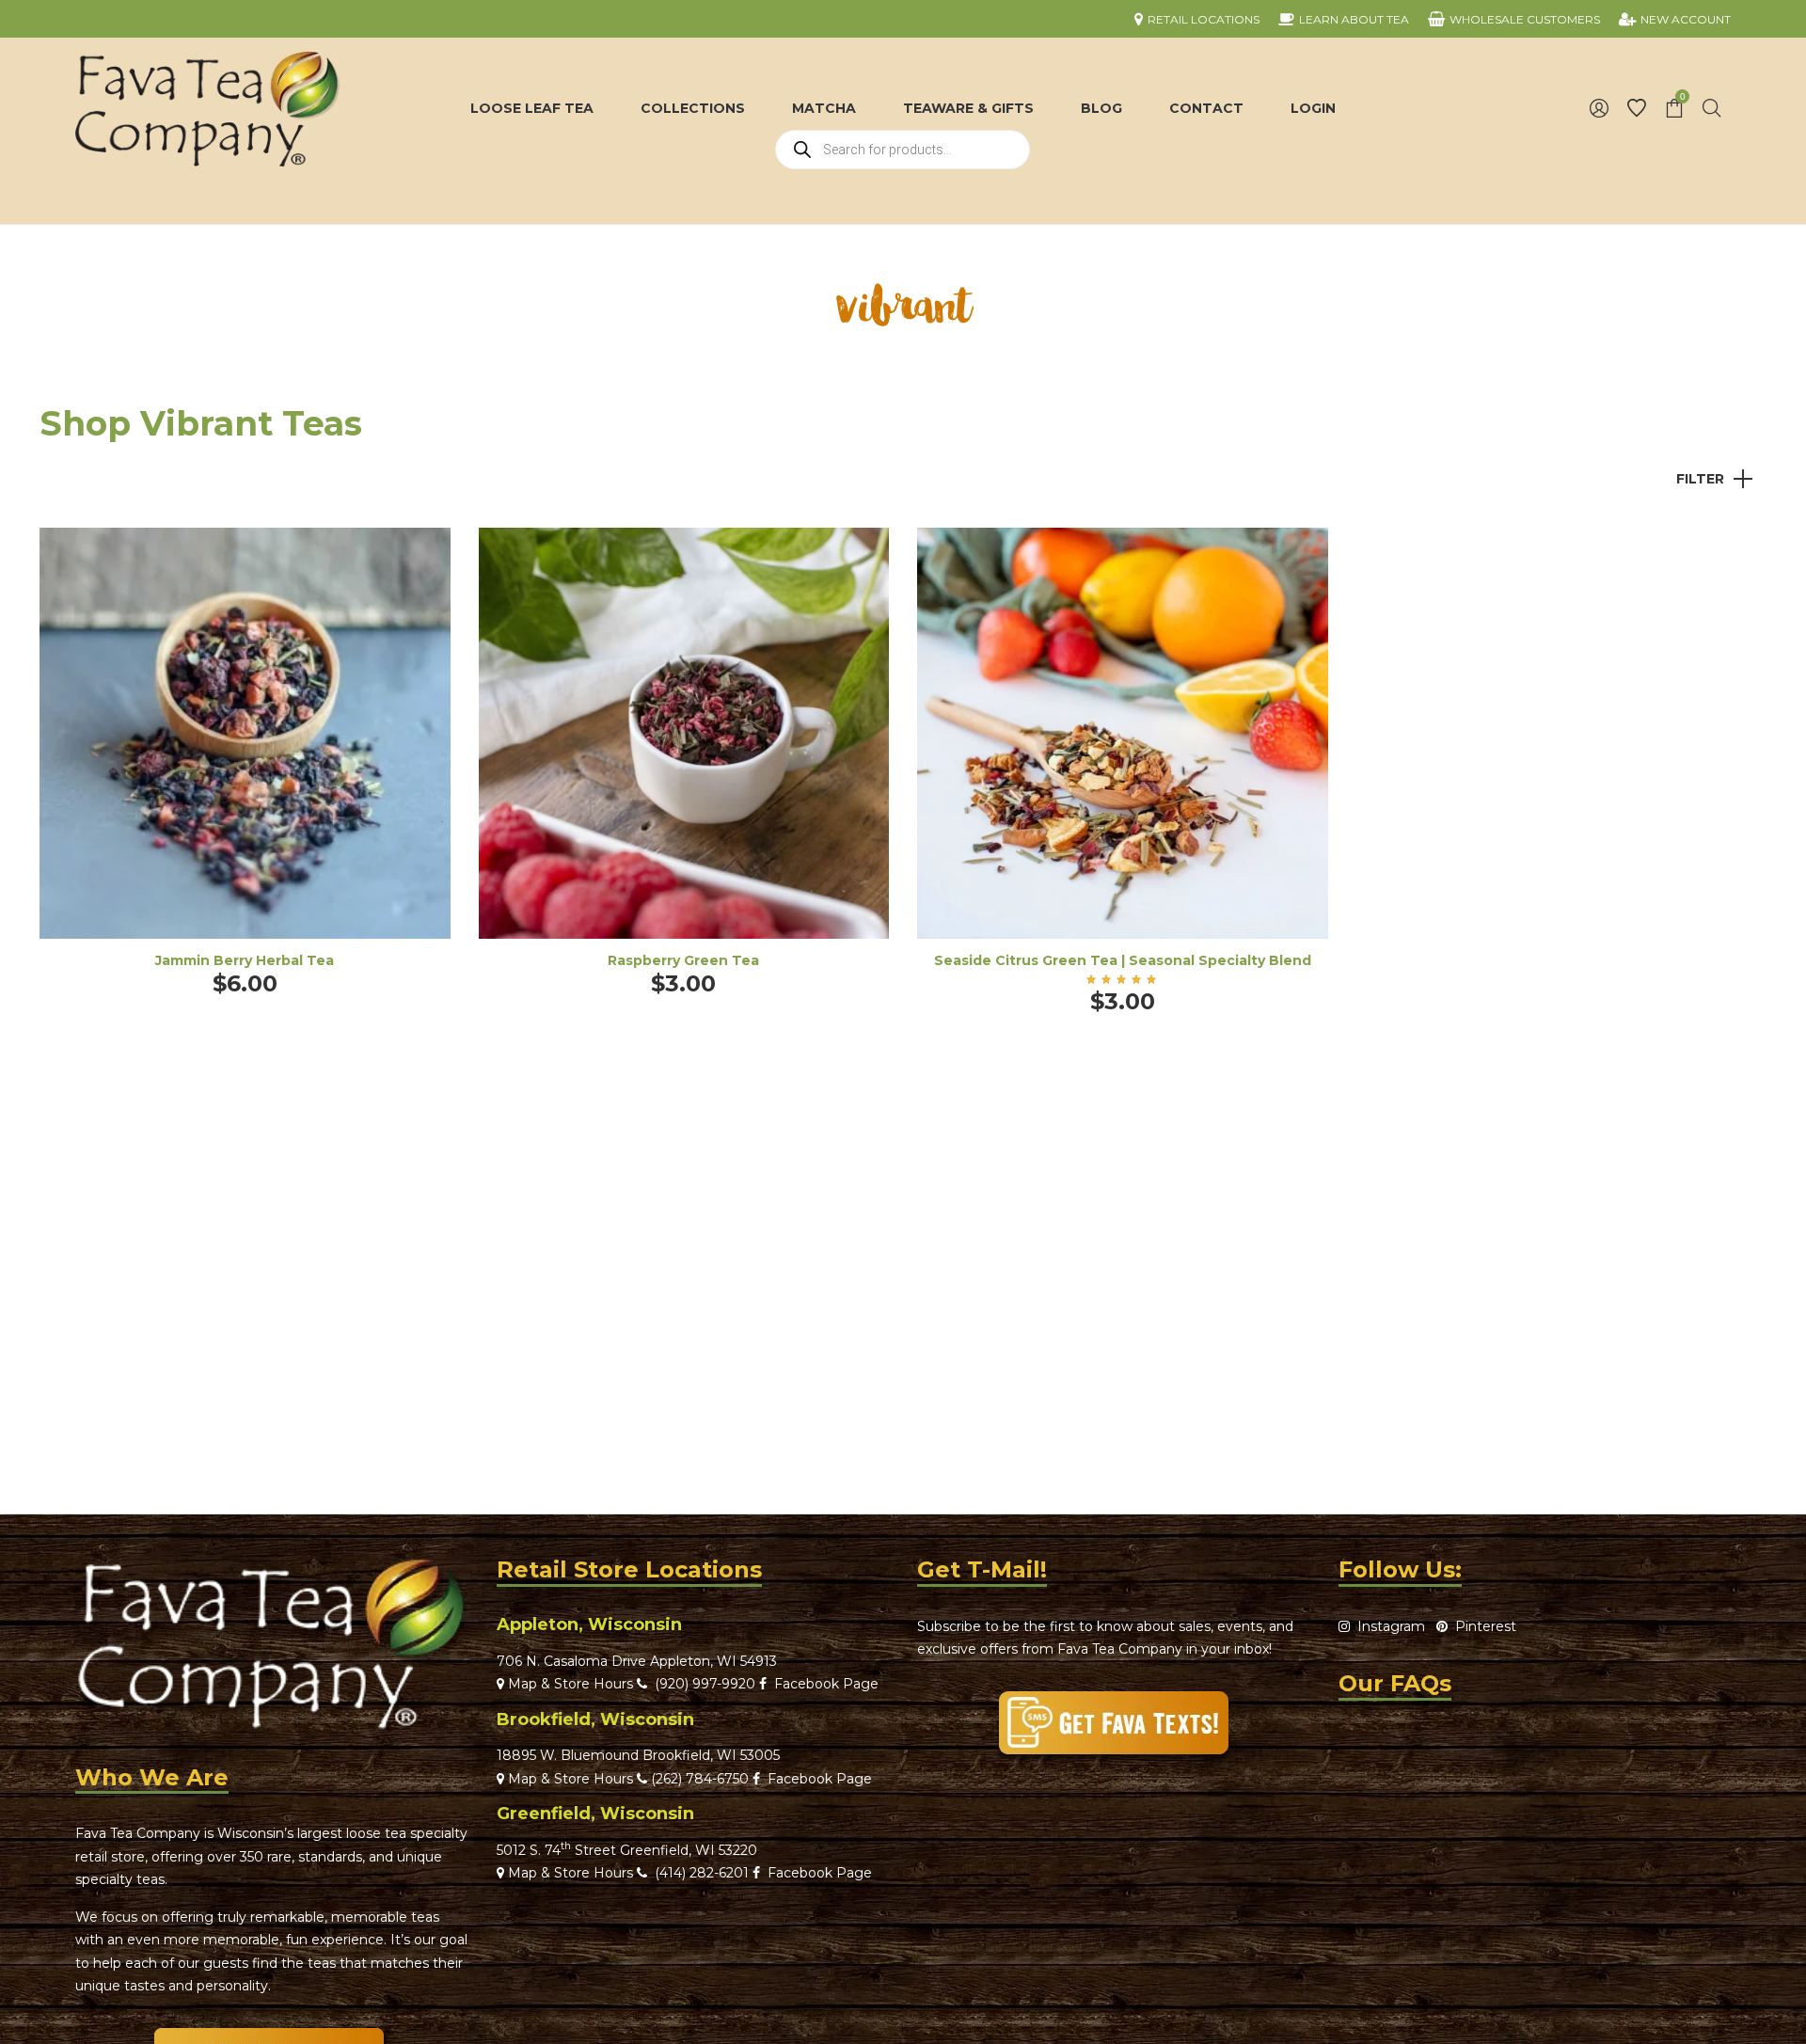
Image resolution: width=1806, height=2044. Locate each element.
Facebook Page (823, 1684)
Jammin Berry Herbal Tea (245, 960)
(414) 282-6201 (702, 1873)
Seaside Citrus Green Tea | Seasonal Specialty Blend (1123, 960)
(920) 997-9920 (701, 1684)
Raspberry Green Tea (683, 960)
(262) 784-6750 (700, 1779)
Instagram (1387, 1626)
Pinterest (1482, 1626)
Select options (245, 759)
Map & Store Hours (569, 1684)
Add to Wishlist (422, 556)
